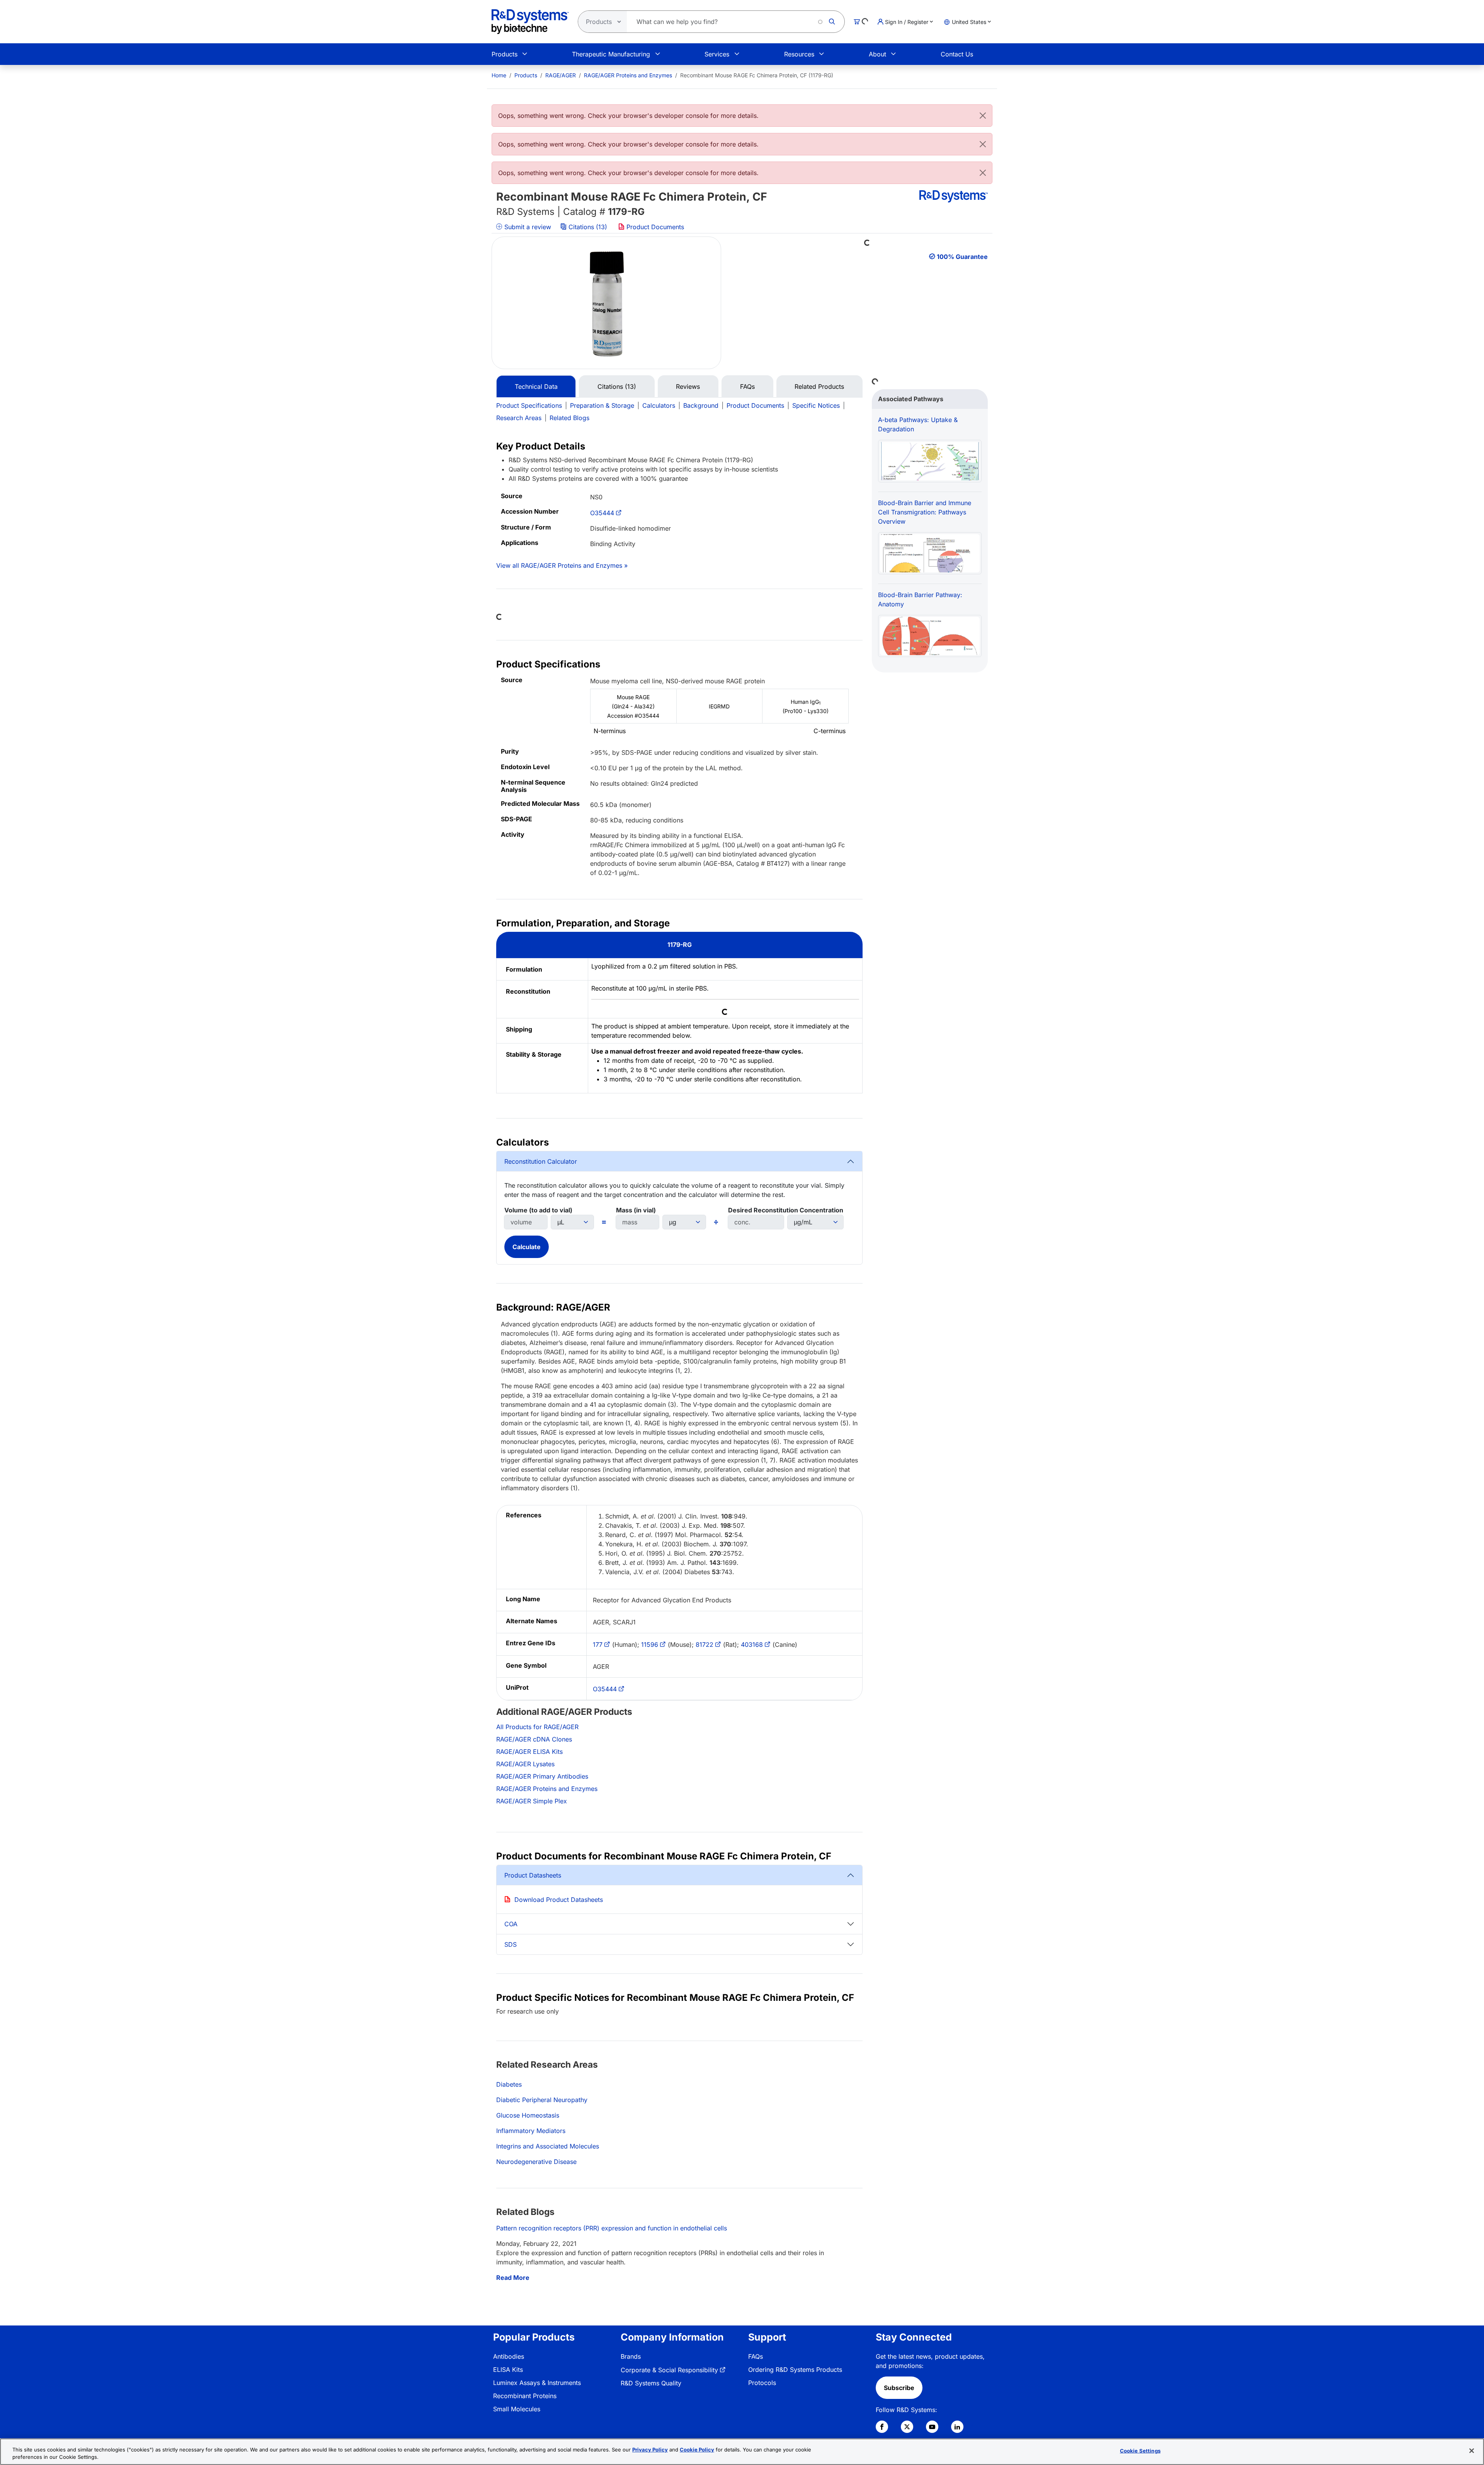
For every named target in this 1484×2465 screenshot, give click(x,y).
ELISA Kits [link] (508, 2370)
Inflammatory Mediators (531, 2131)
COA (511, 1924)
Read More (513, 2278)
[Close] (983, 116)
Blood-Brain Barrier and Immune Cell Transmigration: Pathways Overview (925, 512)
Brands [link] (631, 2356)
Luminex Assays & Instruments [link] (537, 2383)
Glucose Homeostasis (528, 2115)
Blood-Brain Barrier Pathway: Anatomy (920, 599)
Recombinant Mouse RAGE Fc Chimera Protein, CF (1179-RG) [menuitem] (757, 75)
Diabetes (509, 2084)
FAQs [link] (756, 2356)
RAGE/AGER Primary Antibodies (542, 1776)
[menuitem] (499, 75)
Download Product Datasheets (559, 1900)
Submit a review (527, 227)
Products (505, 54)
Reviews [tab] (688, 386)
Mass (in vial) (636, 1210)
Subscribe (899, 2388)
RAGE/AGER (561, 75)
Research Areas (519, 418)
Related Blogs (569, 418)
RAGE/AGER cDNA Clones (534, 1739)
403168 (752, 1644)
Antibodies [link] (509, 2356)
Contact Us (957, 54)
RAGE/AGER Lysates (525, 1764)
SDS (511, 1944)
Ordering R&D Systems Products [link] (795, 2370)
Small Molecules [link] (517, 2409)
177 (598, 1644)
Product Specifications (529, 405)
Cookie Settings (1140, 2451)
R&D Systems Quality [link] (651, 2383)
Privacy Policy (650, 2450)
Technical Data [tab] (536, 386)
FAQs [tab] (747, 386)
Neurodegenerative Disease (536, 2162)
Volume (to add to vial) (538, 1210)
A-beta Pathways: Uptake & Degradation (918, 424)
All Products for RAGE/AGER (537, 1727)
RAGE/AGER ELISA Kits (529, 1752)
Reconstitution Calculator (541, 1161)
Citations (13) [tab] (617, 386)
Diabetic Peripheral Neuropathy (542, 2100)
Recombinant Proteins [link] (525, 2396)
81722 (705, 1644)
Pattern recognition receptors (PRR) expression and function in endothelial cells (612, 2228)
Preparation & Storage (602, 405)
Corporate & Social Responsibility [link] (669, 2370)
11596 (650, 1644)
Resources (799, 54)
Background (701, 405)
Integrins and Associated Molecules (548, 2146)
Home (499, 75)
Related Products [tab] (819, 386)
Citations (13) (588, 227)
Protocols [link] (762, 2383)
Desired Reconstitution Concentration (786, 1210)
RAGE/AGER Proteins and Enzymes (628, 75)
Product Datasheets (533, 1875)
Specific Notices (816, 405)
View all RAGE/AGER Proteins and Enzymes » (562, 565)
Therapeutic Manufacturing (611, 54)
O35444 (602, 513)
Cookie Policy (697, 2450)
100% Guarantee (962, 257)
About (877, 54)
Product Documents (654, 227)
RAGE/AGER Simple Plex (532, 1801)
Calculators (659, 405)
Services (717, 54)
